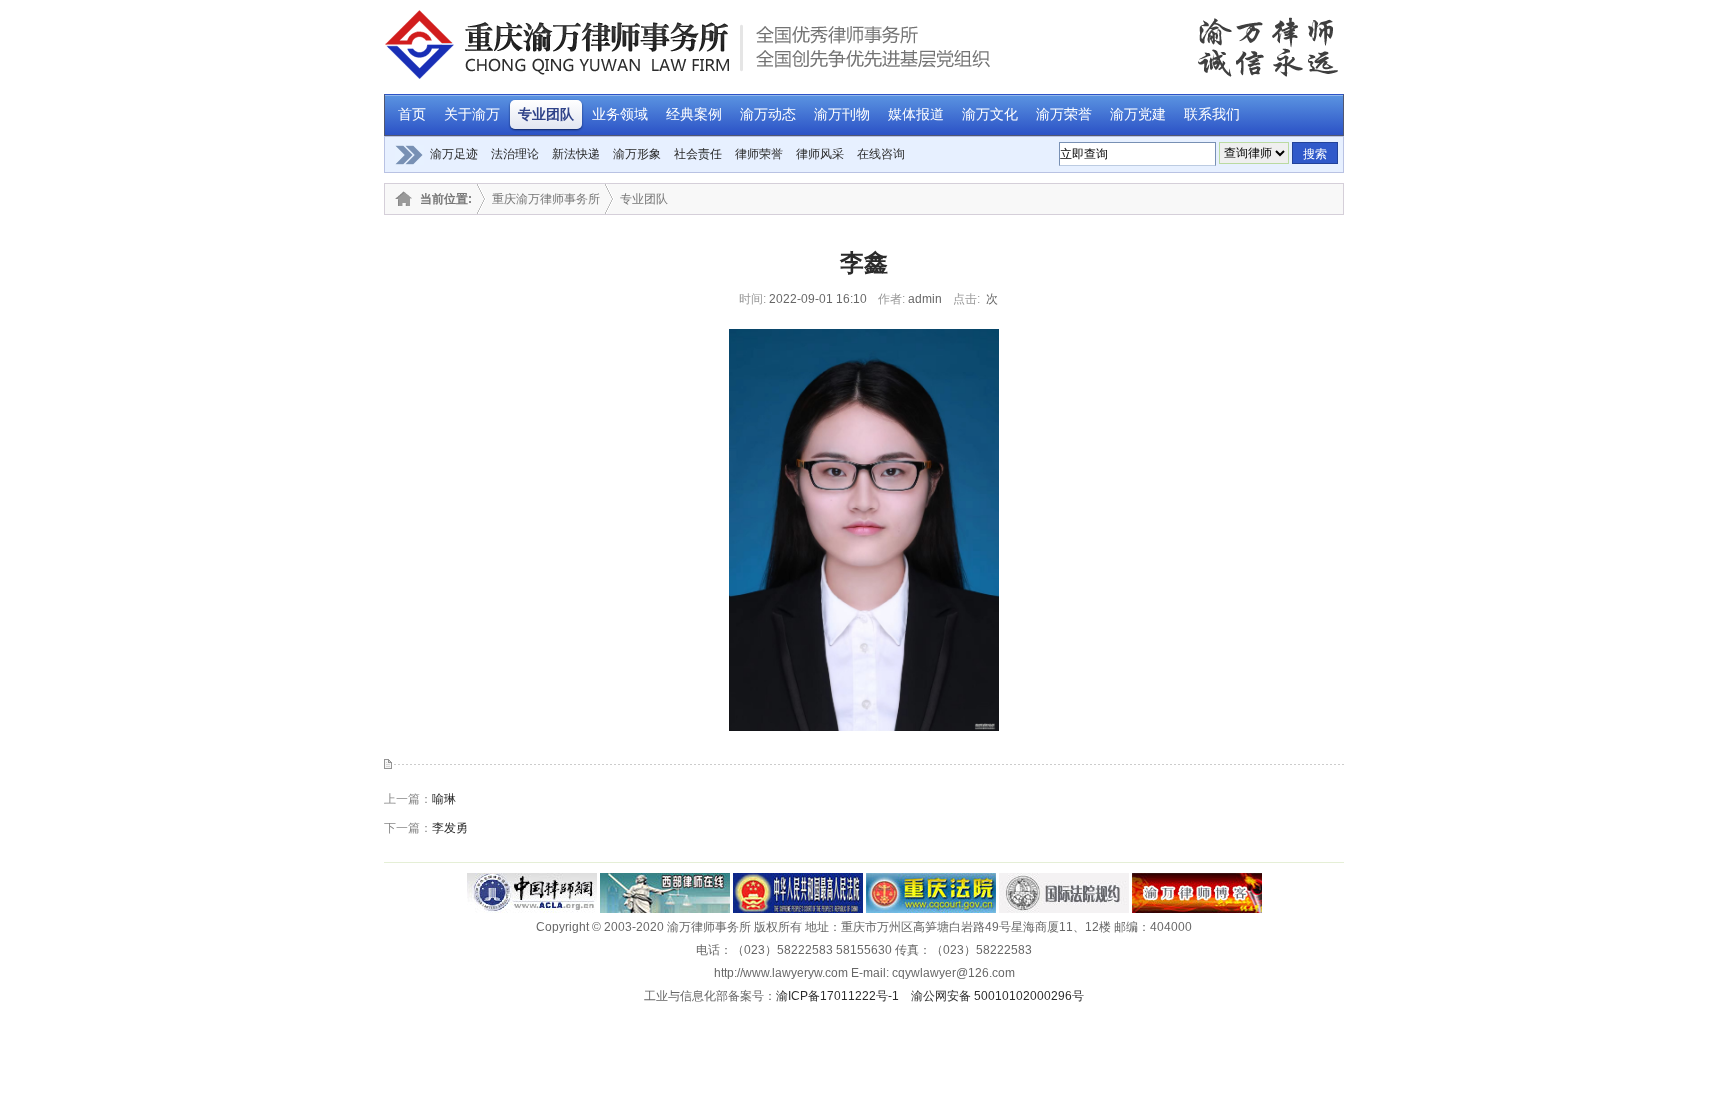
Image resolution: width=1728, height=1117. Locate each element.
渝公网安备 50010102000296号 (997, 996)
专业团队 (644, 199)
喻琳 (444, 799)
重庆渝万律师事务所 (546, 199)
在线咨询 (881, 154)
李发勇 (450, 828)
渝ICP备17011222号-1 (837, 996)
